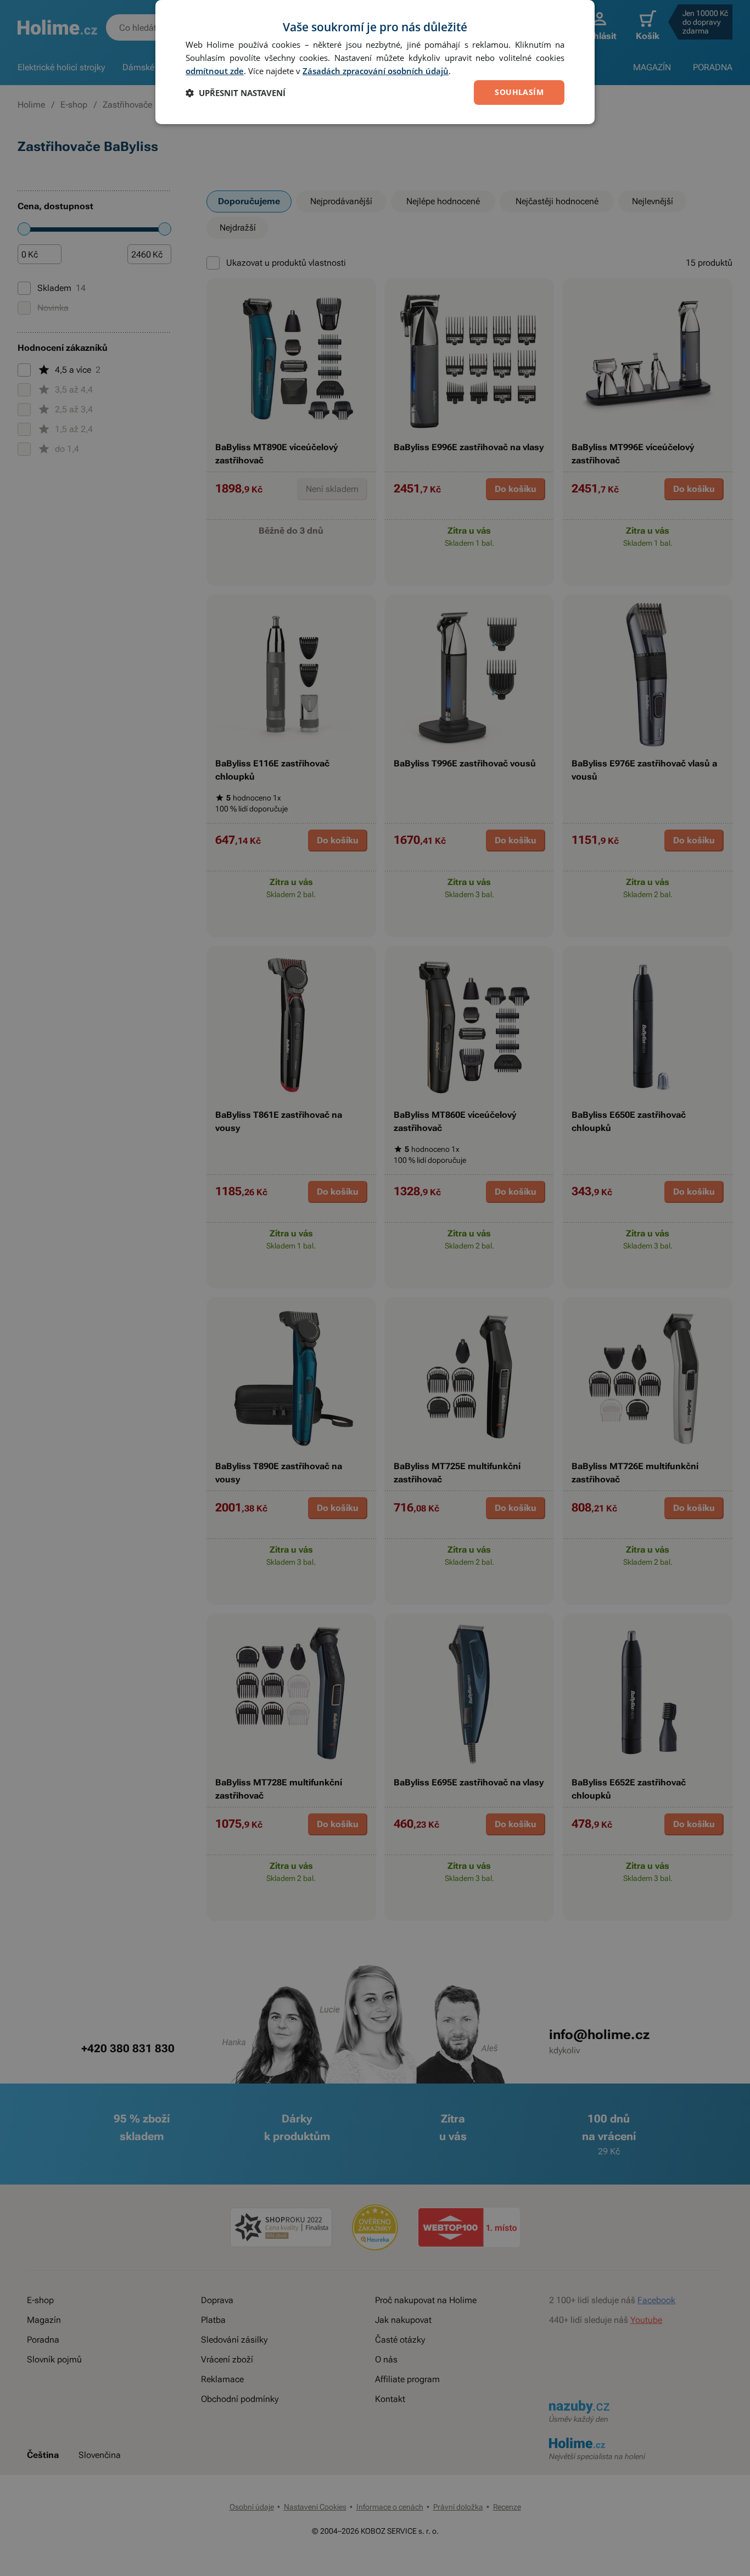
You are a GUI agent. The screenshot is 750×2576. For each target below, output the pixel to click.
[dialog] (375, 62)
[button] (236, 93)
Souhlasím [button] (519, 92)
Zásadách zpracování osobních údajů (376, 71)
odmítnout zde (215, 71)
